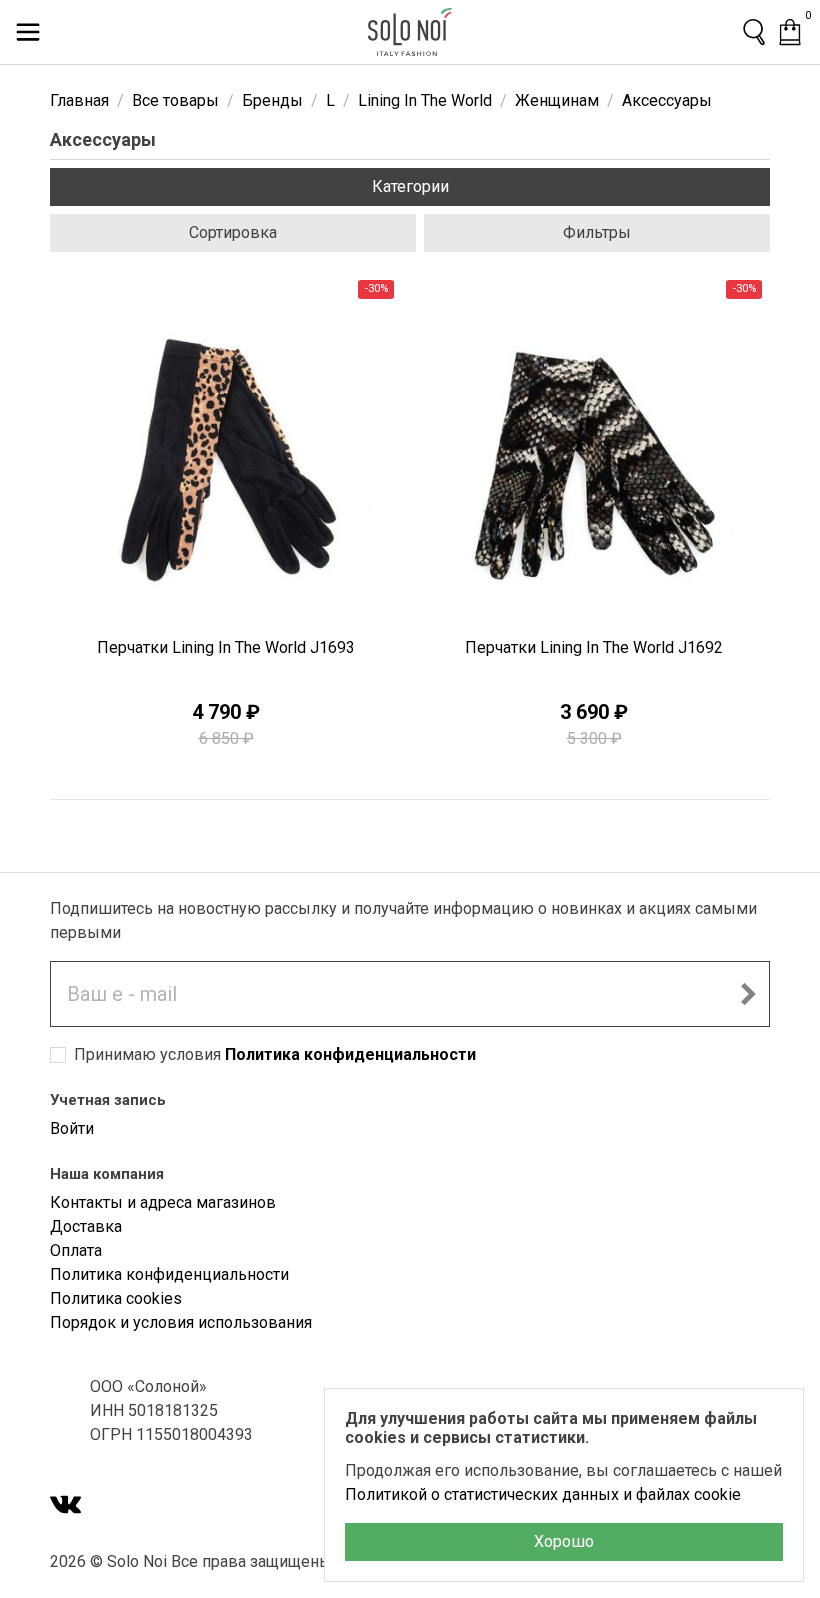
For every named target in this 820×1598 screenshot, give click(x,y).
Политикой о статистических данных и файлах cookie (543, 1494)
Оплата (76, 1250)
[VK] (66, 1506)
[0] (790, 32)
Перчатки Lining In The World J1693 (226, 647)
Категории (410, 186)
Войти (72, 1128)
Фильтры (597, 232)
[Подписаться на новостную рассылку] (748, 994)
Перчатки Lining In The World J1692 (594, 647)
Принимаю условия (275, 1054)
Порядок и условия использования (181, 1322)
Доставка (86, 1226)
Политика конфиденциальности (350, 1054)
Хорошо (564, 1541)
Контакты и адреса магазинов (163, 1202)
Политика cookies (116, 1298)
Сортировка (233, 232)
